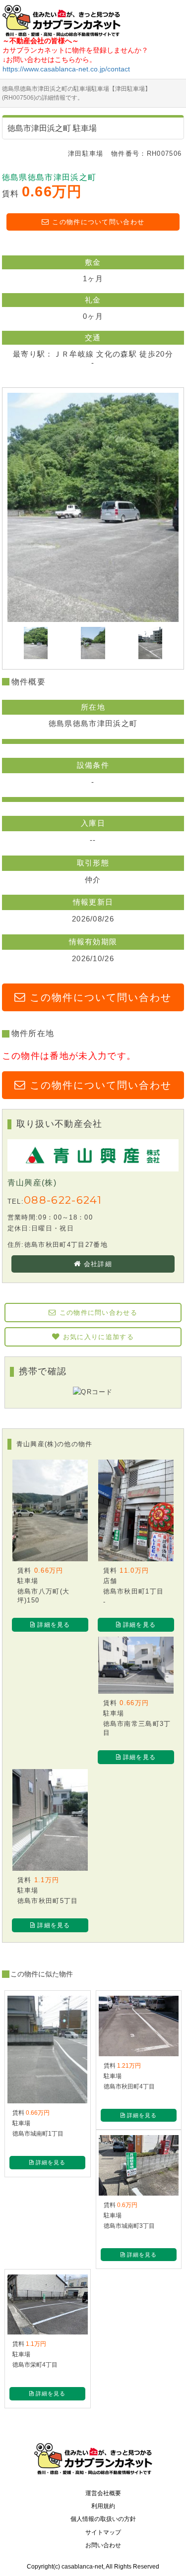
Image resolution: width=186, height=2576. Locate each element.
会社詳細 (98, 1264)
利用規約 (103, 2506)
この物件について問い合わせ (98, 222)
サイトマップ (103, 2532)
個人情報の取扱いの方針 (103, 2519)
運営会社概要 (103, 2493)
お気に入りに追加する (98, 1337)
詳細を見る (54, 1625)
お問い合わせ (103, 2545)
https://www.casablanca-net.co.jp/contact (66, 69)
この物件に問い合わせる (99, 1313)
